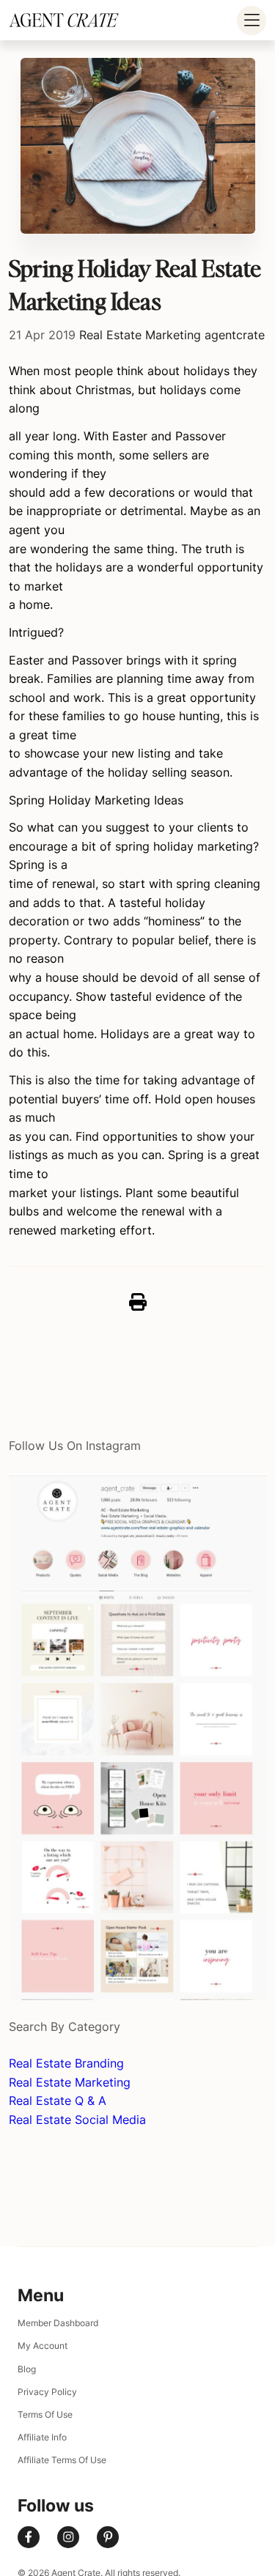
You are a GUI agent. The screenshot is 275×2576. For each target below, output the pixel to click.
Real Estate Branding (66, 2063)
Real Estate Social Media (77, 2120)
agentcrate (235, 335)
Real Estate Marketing (140, 335)
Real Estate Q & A (58, 2101)
